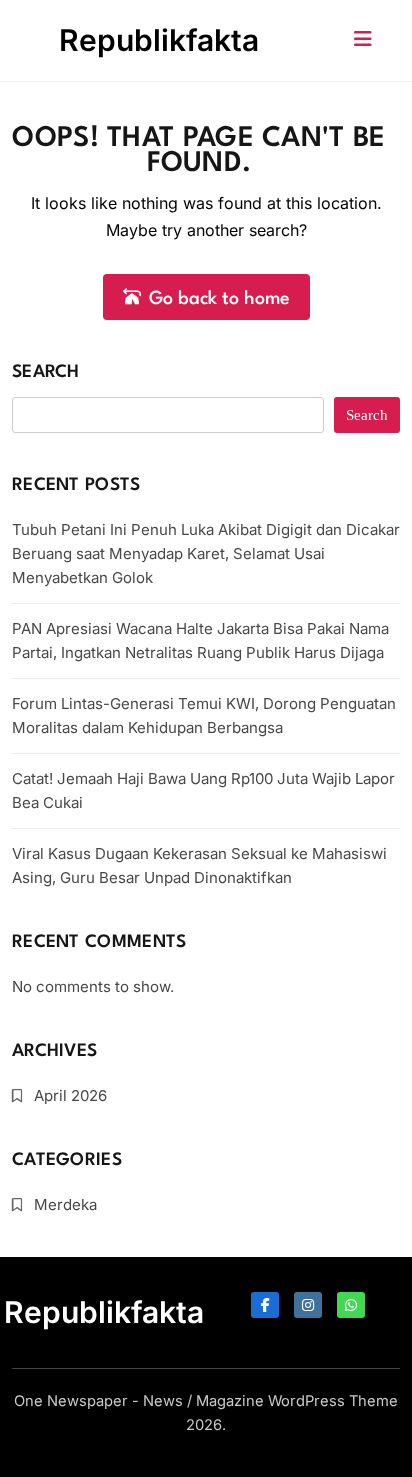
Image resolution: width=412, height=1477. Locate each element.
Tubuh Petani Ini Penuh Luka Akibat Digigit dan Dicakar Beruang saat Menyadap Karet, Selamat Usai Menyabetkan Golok (206, 553)
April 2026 (70, 1095)
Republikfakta (159, 40)
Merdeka (65, 1204)
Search (46, 372)
